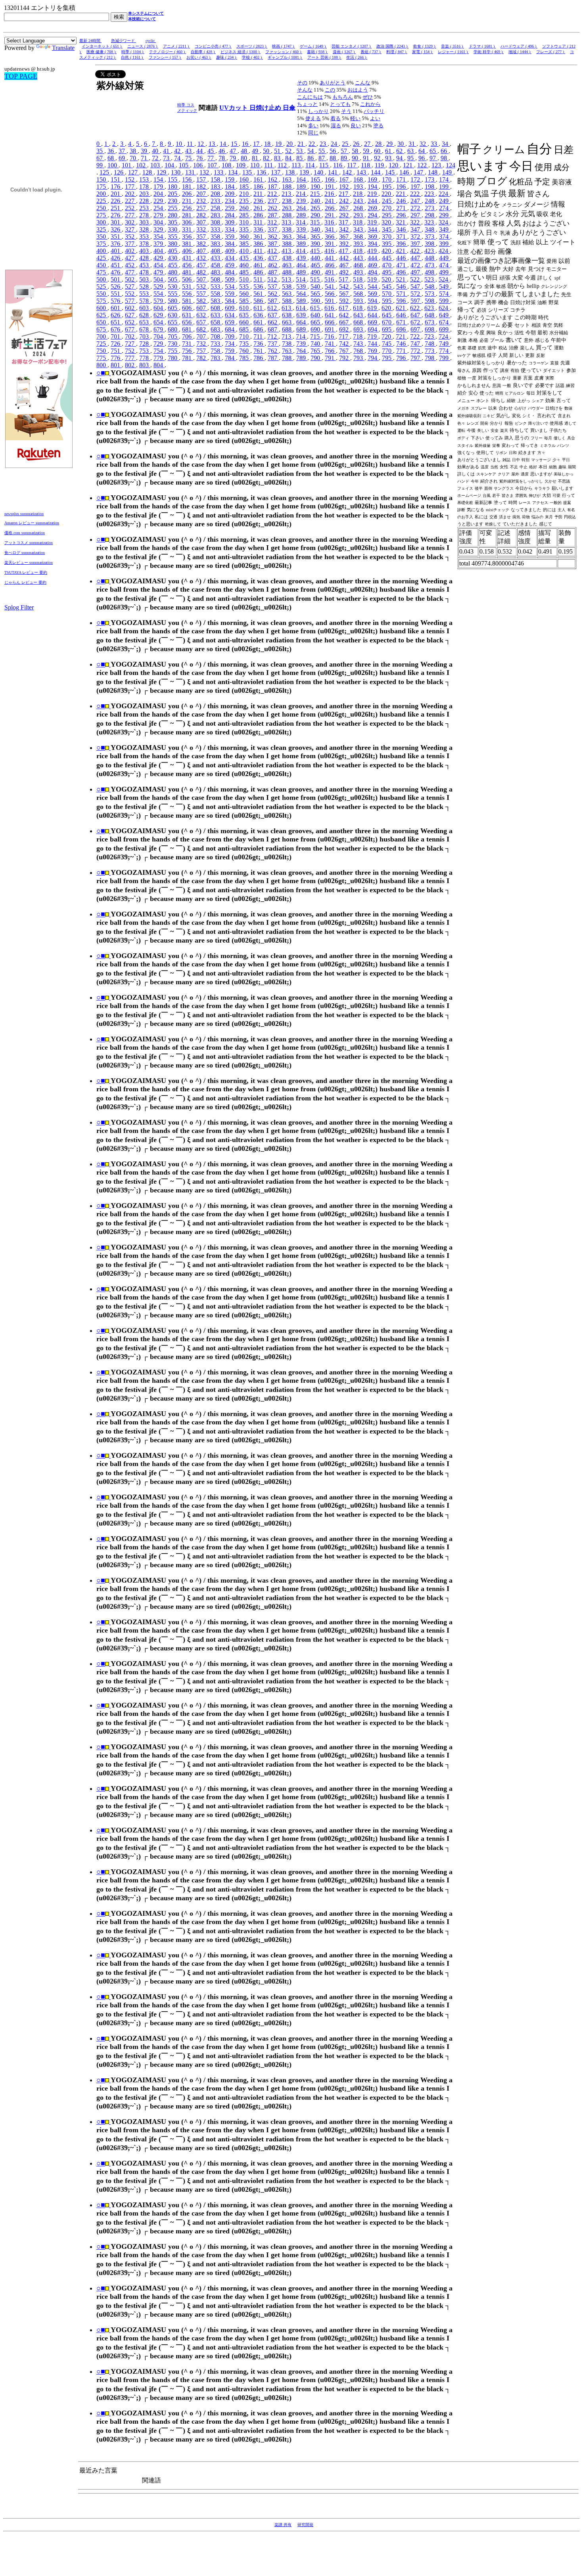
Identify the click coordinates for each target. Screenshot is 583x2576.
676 (116, 329)
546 (402, 287)
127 (134, 172)
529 (159, 287)
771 (402, 351)
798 (430, 358)
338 (288, 229)
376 (116, 244)
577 (130, 301)
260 (245, 208)
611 (259, 308)
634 (230, 315)
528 (145, 287)
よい (375, 118)
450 (102, 265)
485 (245, 272)
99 (100, 165)
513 (287, 279)
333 (216, 229)
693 (359, 329)
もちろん (343, 97)
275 (102, 215)
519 (373, 279)
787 (273, 358)
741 (330, 344)
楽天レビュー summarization (29, 563)
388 (288, 244)
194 (373, 187)
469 (373, 265)
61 (389, 151)
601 (116, 308)
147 (419, 172)
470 (387, 265)
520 (387, 279)
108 (227, 165)
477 (130, 272)
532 (202, 287)
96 (422, 158)
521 (401, 279)
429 (159, 258)
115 (325, 165)
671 (402, 322)
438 (288, 258)
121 (408, 165)
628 (145, 315)
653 (145, 322)
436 (259, 258)
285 (245, 215)
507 (202, 279)
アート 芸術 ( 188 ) (324, 57)
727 (130, 344)
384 (230, 244)
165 (316, 179)
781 (188, 358)
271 (402, 208)
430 (173, 258)
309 (230, 222)
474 (445, 265)
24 (335, 144)
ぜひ (368, 97)
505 (173, 279)
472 (416, 265)
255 (173, 208)
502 (130, 279)
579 (159, 301)
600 (102, 308)
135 (248, 172)
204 (159, 194)
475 (102, 272)
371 (402, 237)
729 (159, 344)
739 (302, 344)
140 (319, 172)
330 (173, 229)
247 (416, 201)
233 (216, 201)
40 (156, 151)
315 (316, 222)
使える (313, 118)
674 (445, 322)
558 (216, 294)
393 (359, 244)
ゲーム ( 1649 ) (313, 46)
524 (444, 279)
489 (302, 272)
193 (359, 187)
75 (189, 158)
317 (344, 222)
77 (211, 158)
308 (216, 222)
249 (445, 201)
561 (259, 294)
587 (273, 301)
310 (245, 222)
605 (173, 308)
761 (259, 351)
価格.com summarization (25, 533)
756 (188, 351)
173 (430, 179)
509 (230, 279)
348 (430, 229)
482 (202, 272)
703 (145, 336)
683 (216, 329)
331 (188, 229)
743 (359, 344)
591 (330, 301)
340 (316, 229)
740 (316, 344)
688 (288, 329)
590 (316, 301)
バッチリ (374, 111)
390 (316, 244)
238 (288, 201)
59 (367, 151)
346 (402, 229)
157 (202, 179)
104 (170, 165)
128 (148, 172)
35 (100, 151)
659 (230, 322)
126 (119, 172)
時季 (182, 105)
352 (130, 237)
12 (201, 144)
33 (435, 144)
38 (134, 151)
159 (230, 179)
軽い (355, 118)
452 (130, 265)
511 (259, 279)
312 (273, 222)
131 (191, 172)
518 (359, 279)
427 (130, 258)
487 (273, 272)
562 (273, 294)
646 (402, 315)
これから (370, 104)
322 (416, 222)
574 (445, 294)
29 (390, 144)
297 (416, 215)
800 (102, 365)
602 (130, 308)
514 (301, 279)
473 (430, 265)
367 (345, 237)
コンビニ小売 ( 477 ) (213, 46)
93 (389, 158)
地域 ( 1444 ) (520, 52)
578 (145, 301)
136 (262, 172)
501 (116, 279)
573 (430, 294)
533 (216, 287)
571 (402, 294)
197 (416, 187)
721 (401, 336)
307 (202, 222)
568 (359, 294)
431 (188, 258)
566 (330, 294)
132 (205, 172)
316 (330, 222)
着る (336, 118)
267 (345, 208)
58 (356, 151)
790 (316, 358)
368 (359, 237)
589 (302, 301)
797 (416, 358)
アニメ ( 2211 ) (176, 46)
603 (145, 308)
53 (300, 151)
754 (159, 351)
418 (359, 251)
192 (345, 187)
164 (302, 179)
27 (368, 144)
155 (173, 179)
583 (216, 301)
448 (430, 258)
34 (446, 144)
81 (256, 158)
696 (402, 329)
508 (216, 279)
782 (202, 358)
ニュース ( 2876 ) (143, 46)
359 (230, 237)
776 (116, 358)
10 (180, 144)
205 (173, 194)
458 (216, 265)
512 (273, 279)
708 (216, 336)
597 (416, 301)
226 (116, 201)
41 (167, 151)
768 (359, 351)
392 (345, 244)
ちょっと (307, 104)
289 (302, 215)
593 (359, 301)
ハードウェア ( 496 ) (519, 46)
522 (416, 279)
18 (268, 144)
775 (102, 358)
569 (373, 294)
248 (430, 201)
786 (259, 358)
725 (102, 344)
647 (416, 315)
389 (302, 244)
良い (356, 126)
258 (216, 208)
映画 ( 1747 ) (284, 46)
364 (302, 237)
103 (156, 165)
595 (387, 301)
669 (373, 322)
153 (145, 179)
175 (102, 187)
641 (330, 315)
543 (359, 287)
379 (159, 244)
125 (105, 172)
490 (316, 272)
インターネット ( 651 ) (102, 46)
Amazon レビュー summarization (32, 523)
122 (423, 165)
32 (424, 144)
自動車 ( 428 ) (203, 52)
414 (301, 251)
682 (202, 329)
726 (116, 344)
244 (373, 201)
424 (444, 251)
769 (373, 351)
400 (102, 251)
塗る (378, 126)
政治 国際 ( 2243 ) (392, 46)
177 (130, 187)
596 (402, 301)
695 (387, 329)
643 (359, 315)
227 (130, 201)
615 (316, 308)
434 (230, 258)
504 (159, 279)
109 (242, 165)
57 (345, 151)
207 (202, 194)
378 (145, 244)
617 (344, 308)
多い (313, 126)
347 (416, 229)
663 (288, 322)
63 (411, 151)
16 (246, 144)
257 (202, 208)
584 (230, 301)
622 (416, 308)
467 (345, 265)
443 (359, 258)
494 (373, 272)
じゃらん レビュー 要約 (25, 582)
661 (259, 322)
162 (273, 179)
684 (230, 329)
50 (267, 151)
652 (130, 322)
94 (400, 158)
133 (219, 172)
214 (301, 194)
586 (259, 301)
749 (445, 344)
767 (345, 351)
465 (316, 265)
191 (330, 187)
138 (291, 172)
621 (401, 308)
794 (373, 358)
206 (188, 194)
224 (444, 194)
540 (316, 287)
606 (188, 308)
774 (445, 351)
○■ (101, 373)
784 (230, 358)
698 (430, 329)
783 (216, 358)
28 (379, 144)
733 (216, 344)
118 (366, 165)
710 (245, 336)
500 (102, 279)
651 (116, 322)
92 (378, 158)
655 (173, 322)
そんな (305, 90)
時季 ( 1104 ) (133, 52)
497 (416, 272)
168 (359, 179)
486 (259, 272)
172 (416, 179)
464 (302, 265)
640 (316, 315)
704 (159, 336)
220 (387, 194)
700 (102, 336)
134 (234, 172)
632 (202, 315)
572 (416, 294)
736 (259, 344)
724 (444, 336)
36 (111, 151)
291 (330, 215)
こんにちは (310, 97)
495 (387, 272)
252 (130, 208)
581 (188, 301)
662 (273, 322)
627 (130, 315)
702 (130, 336)
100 (113, 165)
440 (316, 258)
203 (145, 194)
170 (387, 179)
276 (116, 215)
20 (290, 144)
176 (116, 187)
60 (378, 151)
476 (116, 272)
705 (173, 336)
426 (116, 258)
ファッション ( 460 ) (284, 52)
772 (416, 351)
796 (402, 358)
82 (267, 158)
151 (116, 179)
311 (259, 222)
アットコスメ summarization (29, 543)
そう (346, 111)
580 (173, 301)
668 (359, 322)
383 (216, 244)
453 (145, 265)
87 (322, 158)
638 (288, 315)
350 (102, 237)
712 (273, 336)
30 (401, 144)
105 (184, 165)
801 (116, 365)
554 (159, 294)
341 (330, 229)
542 (345, 287)
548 (430, 287)
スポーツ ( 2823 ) (252, 46)
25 (346, 144)
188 (288, 187)
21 (301, 144)
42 (178, 151)
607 (202, 308)
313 (287, 222)
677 (130, 329)
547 (416, 287)
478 (145, 272)
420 (387, 251)
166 (330, 179)
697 (416, 329)
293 (359, 215)
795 (387, 358)
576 (116, 301)
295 (387, 215)
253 (145, 208)
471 (402, 265)
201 (116, 194)
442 (345, 258)
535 (245, 287)
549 (445, 287)
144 (376, 172)
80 (245, 158)
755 (173, 351)
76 (200, 158)
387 (273, 244)
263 (288, 208)
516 (330, 279)
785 (245, 358)
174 (445, 179)
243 (359, 201)
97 (433, 158)
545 (387, 287)
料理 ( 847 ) (397, 52)
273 (430, 208)
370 (387, 237)
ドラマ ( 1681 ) (482, 46)
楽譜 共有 (283, 2525)
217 (344, 194)
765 (316, 351)
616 (330, 308)
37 (123, 151)
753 (145, 351)
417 (344, 251)
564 (302, 294)
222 (416, 194)
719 (373, 336)
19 (279, 144)
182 (202, 187)
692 (345, 329)
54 (311, 151)
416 (330, 251)
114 (311, 165)
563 (288, 294)
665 (316, 322)
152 (130, 179)
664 (302, 322)
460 (245, 265)
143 (362, 172)
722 (416, 336)
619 (373, 308)
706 (188, 336)
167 (345, 179)
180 (173, 187)
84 (289, 158)
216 (330, 194)
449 (445, 258)
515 (316, 279)
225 (102, 201)
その (302, 83)
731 (188, 344)
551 (116, 294)
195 (387, 187)
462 (273, 265)
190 (316, 187)
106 (199, 165)
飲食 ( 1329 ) (425, 46)
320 (387, 222)
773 (430, 351)
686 (259, 329)
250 (102, 208)
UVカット (234, 108)
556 (188, 294)
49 (256, 151)
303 (145, 222)
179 (159, 187)
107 (213, 165)
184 (230, 187)
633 (216, 315)
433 (216, 258)
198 (430, 187)
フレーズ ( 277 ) (551, 52)
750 (102, 351)
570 (387, 294)
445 (387, 258)
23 (324, 144)
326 (116, 229)
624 (444, 308)
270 (387, 208)
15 (235, 144)
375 (102, 244)
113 (297, 165)
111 (269, 165)
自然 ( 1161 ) (132, 57)
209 (230, 194)
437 (273, 258)
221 (401, 194)
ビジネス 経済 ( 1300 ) (241, 52)
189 (302, 187)
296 (402, 215)
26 (357, 144)
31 (412, 144)
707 (202, 336)
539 (302, 287)
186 (259, 187)
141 (334, 172)
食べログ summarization (25, 553)
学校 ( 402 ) (252, 57)
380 (173, 244)
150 (102, 179)
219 (373, 194)
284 (230, 215)
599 (445, 301)
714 (301, 336)
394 (373, 244)
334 (230, 229)
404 (159, 251)
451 (116, 265)
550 (102, 294)
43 (189, 151)
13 (213, 144)
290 (316, 215)
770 (387, 351)
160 (245, 179)
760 (245, 351)
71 (145, 158)
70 (134, 158)
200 (102, 194)
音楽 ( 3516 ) (453, 46)
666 (330, 322)
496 (402, 272)
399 (445, 244)
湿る (336, 126)
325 (102, 229)
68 (111, 158)
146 (405, 172)
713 (287, 336)
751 (116, 351)
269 (373, 208)
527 (130, 287)
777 (130, 358)
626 (116, 315)
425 (102, 258)
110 (256, 165)
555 (173, 294)
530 (173, 287)
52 (289, 151)
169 (373, 179)
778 (145, 358)
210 (245, 194)
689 (302, 329)
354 (159, 237)
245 (387, 201)
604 (159, 308)
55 (322, 151)
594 (373, 301)
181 (188, 187)
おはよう (358, 90)
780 (173, 358)
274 (445, 208)
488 (288, 272)
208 (216, 194)
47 (234, 151)
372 (416, 237)
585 (245, 301)
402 (130, 251)
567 (345, 294)
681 (188, 329)
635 (245, 315)
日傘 (289, 108)
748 (430, 344)
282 (202, 215)
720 (387, 336)
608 (216, 308)
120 (394, 165)
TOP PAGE (21, 76)
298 (430, 215)
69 (123, 158)
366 (330, 237)
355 (173, 237)
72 (156, 158)
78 (222, 158)
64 (422, 151)
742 (345, 344)
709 (230, 336)
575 (102, 301)
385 (245, 244)
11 (191, 144)
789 (302, 358)
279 (159, 215)
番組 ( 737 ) (371, 52)
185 (245, 187)
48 (245, 151)
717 (344, 336)
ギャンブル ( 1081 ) (285, 57)
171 (402, 179)
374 (445, 237)
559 (230, 294)
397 (416, 244)
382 (202, 244)
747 (416, 344)
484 (230, 272)
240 (316, 201)
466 (330, 265)
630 (173, 315)
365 (316, 237)
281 (188, 215)
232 (202, 201)
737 (273, 344)
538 (288, 287)
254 (159, 208)
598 (430, 301)
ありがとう (333, 83)
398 (430, 244)
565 (316, 294)
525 (102, 287)
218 (359, 194)
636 (259, 315)
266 (330, 208)
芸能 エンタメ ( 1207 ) (352, 46)
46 (222, 151)
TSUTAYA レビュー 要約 (26, 572)
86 (311, 158)
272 (416, 208)
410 (245, 251)
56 (334, 151)
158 (216, 179)
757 (202, 351)
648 (430, 315)
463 (288, 265)
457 (202, 265)
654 (159, 322)
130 (176, 172)
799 (445, 358)
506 (188, 279)
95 (411, 158)
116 (338, 165)
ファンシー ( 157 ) (165, 57)
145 (391, 172)
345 (387, 229)
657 (202, 322)
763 (288, 351)
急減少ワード (124, 41)
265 (316, 208)
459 (230, 265)
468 (359, 265)
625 (102, 315)
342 (345, 229)
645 (387, 315)
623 (430, 308)
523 (430, 279)
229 (159, 201)
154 (159, 179)
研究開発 (305, 2525)
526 (116, 287)
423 (430, 251)
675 (102, 329)
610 (245, 308)
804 (159, 365)
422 (416, 251)
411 (259, 251)
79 (234, 158)
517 (344, 279)
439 (302, 258)
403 (145, 251)
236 (259, 201)
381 (188, 244)
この (330, 90)
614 (301, 308)
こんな (363, 83)
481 (188, 272)
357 (202, 237)
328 (145, 229)
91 (367, 158)
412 (273, 251)
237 (273, 201)
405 (173, 251)
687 (273, 329)
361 (259, 237)
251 (116, 208)
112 (283, 165)
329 (159, 229)
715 (316, 336)
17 (257, 144)
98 (445, 158)
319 (373, 222)
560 (245, 294)
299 (445, 215)
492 (345, 272)
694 (373, 329)
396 (402, 244)
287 (273, 215)
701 (116, 336)
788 (288, 358)
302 (130, 222)
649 (445, 315)
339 (302, 229)
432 (202, 258)
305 (173, 222)
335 (245, 229)
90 (356, 158)
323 (430, 222)
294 (373, 215)
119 (380, 165)
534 (230, 287)
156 (188, 179)
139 (305, 172)
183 (216, 187)
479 (159, 272)
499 (445, 272)
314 (301, 222)
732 (202, 344)
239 (302, 201)
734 (230, 344)
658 (216, 322)
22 (313, 144)
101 (127, 165)
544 (373, 287)
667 (345, 322)
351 (116, 237)
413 (287, 251)
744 (373, 344)
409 (230, 251)
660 (245, 322)
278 (145, 215)
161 (259, 179)
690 (316, 329)
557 (202, 294)
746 (402, 344)
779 (159, 358)
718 (359, 336)
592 (345, 301)
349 (445, 229)
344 (373, 229)
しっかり (318, 111)
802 (130, 365)
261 (259, 208)
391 (330, 244)
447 (416, 258)
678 (145, 329)
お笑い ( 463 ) (199, 57)
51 (278, 151)
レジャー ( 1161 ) (453, 52)
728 (145, 344)
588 (288, 301)
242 (345, 201)
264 (302, 208)
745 (387, 344)
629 (159, 315)
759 (230, 351)
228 (145, 201)
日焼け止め (266, 108)
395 (387, 244)
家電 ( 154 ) (423, 52)
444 (373, 258)
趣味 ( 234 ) (227, 57)
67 (100, 158)
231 (188, 201)
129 (162, 172)
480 (173, 272)
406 (188, 251)
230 (173, 201)
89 (345, 158)
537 (273, 287)
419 (373, 251)
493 (359, 272)
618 (359, 308)
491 (330, 272)
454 (159, 265)
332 (202, 229)
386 (259, 244)
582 (202, 301)
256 (188, 208)
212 (273, 194)
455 (173, 265)
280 (173, 215)
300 (102, 222)
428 (145, 258)
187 (273, 187)
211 (259, 194)
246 (402, 201)
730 (173, 344)
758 (216, 351)
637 (273, 315)
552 (130, 294)
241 (330, 201)
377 (130, 244)
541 (330, 287)
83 (278, 158)
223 (430, 194)
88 (334, 158)
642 (345, 315)
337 (273, 229)
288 (288, 215)
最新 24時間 (90, 41)
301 (116, 222)
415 (316, 251)
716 (330, 336)
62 (400, 151)
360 (245, 237)
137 (276, 172)
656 (188, 322)
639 (302, 315)
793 (359, 358)
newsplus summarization (24, 514)
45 (211, 151)
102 (142, 165)
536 (259, 287)
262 (273, 208)
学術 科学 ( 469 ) (489, 52)
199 (445, 187)
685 (245, 329)
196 (402, 187)
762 (273, 351)
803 (145, 365)
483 (216, 272)
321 (401, 222)
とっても (340, 104)
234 (230, 201)
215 (316, 194)
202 (130, 194)
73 (167, 158)
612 (273, 308)
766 (330, 351)
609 (230, 308)
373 (430, 237)
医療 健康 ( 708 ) (102, 52)
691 (330, 329)
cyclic (151, 41)
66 (445, 151)
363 (288, 237)
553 (145, 294)
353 (145, 237)
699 (445, 329)
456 (188, 265)
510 (245, 279)
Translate (63, 48)
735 (245, 344)
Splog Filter (19, 607)
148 (433, 172)
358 (216, 237)
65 (433, 151)
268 (359, 208)
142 (348, 172)
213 (287, 194)
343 (359, 229)
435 (245, 258)
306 (188, 222)
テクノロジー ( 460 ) (168, 52)
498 (430, 272)
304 (159, 222)
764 (302, 351)
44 (200, 151)
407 (202, 251)
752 (130, 351)
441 (330, 258)
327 (130, 229)
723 (430, 336)
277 (130, 215)
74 (178, 158)
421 (401, 251)
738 (288, 344)
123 (437, 165)
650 (102, 322)
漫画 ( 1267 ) (344, 52)
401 (116, 251)
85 (300, 158)
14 (224, 144)
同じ (313, 133)
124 (451, 165)
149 (448, 172)
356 (188, 237)
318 (359, 222)
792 (345, 358)
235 (245, 201)
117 (352, 165)
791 (330, 358)
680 (173, 329)
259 (230, 208)
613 (287, 308)
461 (259, 265)
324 (444, 222)
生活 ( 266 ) (357, 57)
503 (145, 279)
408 (216, 251)
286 (259, 215)
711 (259, 336)
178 (145, 187)
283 (216, 215)
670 (387, 322)
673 (430, 322)
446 (402, 258)
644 (373, 315)
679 (159, 329)
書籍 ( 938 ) (317, 52)
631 (188, 315)
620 (387, 308)
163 (288, 179)
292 (345, 215)
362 (273, 237)
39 (145, 151)
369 (373, 237)
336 (259, 229)
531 (188, 287)
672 (416, 322)
